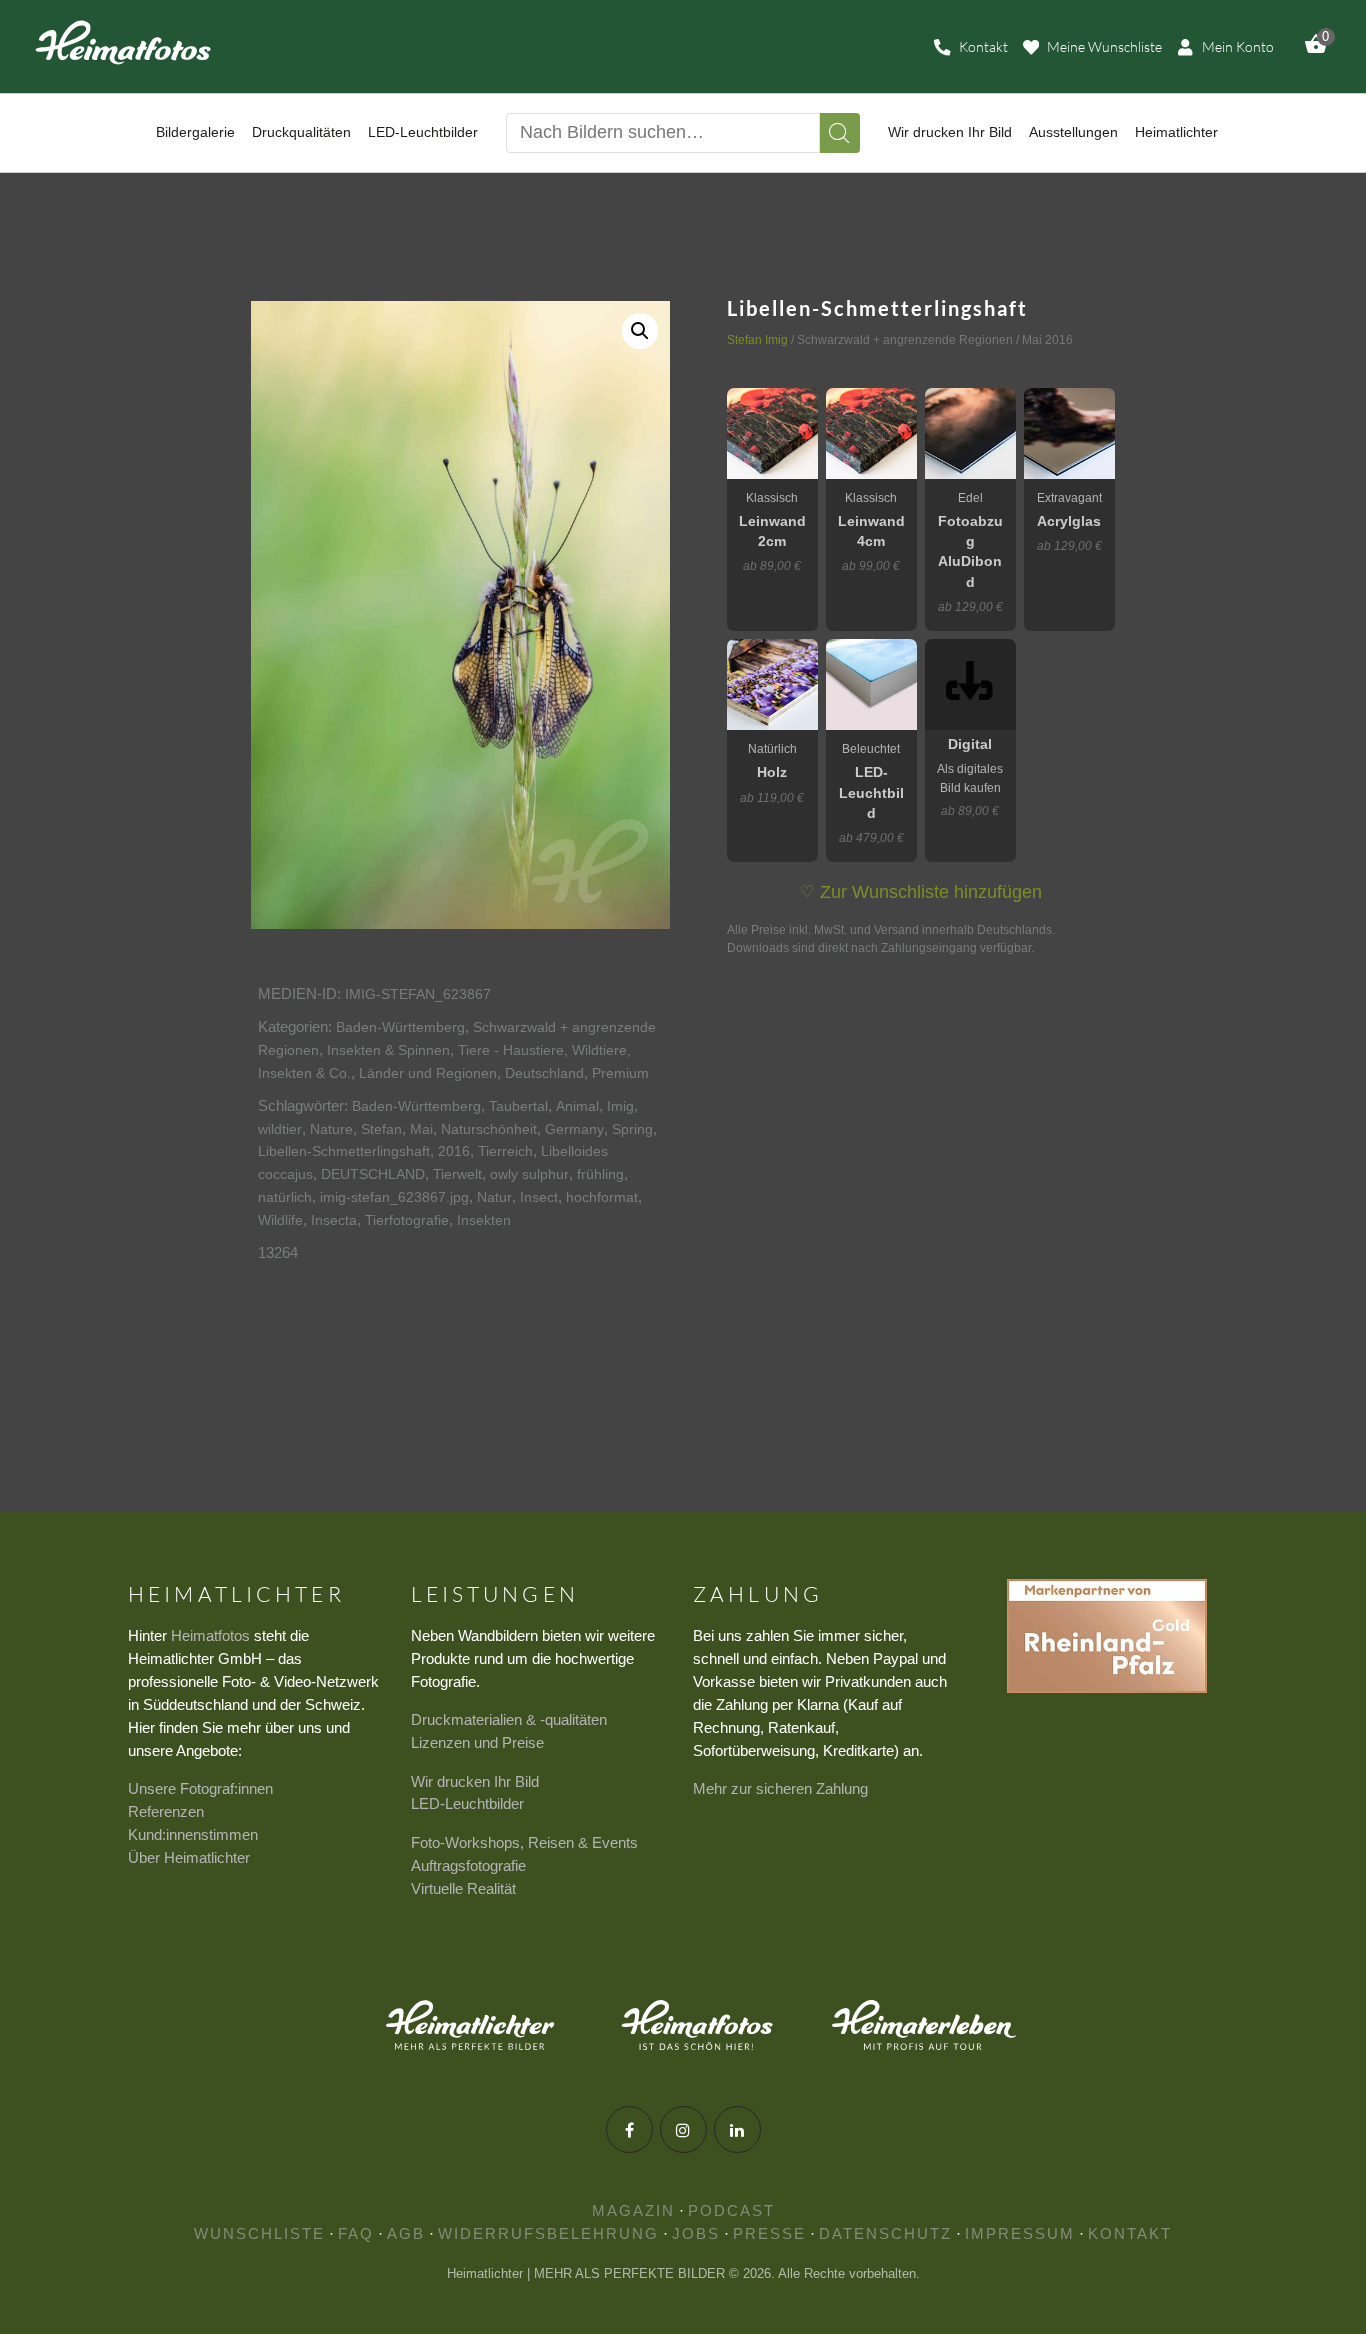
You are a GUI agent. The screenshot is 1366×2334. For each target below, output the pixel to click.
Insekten (484, 1220)
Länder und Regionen (428, 1073)
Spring (632, 1129)
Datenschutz (885, 2233)
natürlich (285, 1197)
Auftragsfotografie (468, 1865)
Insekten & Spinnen (388, 1050)
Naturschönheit (489, 1129)
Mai (421, 1129)
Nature (331, 1129)
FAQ (356, 2233)
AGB (406, 2233)
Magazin (633, 2210)
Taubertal (518, 1106)
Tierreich (505, 1151)
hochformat (602, 1197)
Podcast (731, 2210)
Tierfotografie (407, 1220)
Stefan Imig (757, 340)
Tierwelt (457, 1174)
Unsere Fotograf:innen (200, 1788)
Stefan (381, 1129)
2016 (454, 1151)
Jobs (696, 2233)
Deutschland (544, 1073)
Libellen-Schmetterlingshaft (344, 1151)
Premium (620, 1073)
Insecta (334, 1220)
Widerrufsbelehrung (548, 2233)
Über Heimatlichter (189, 1857)
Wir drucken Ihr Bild (475, 1781)
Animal (577, 1106)
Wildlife (280, 1220)
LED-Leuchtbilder (467, 1803)
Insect (539, 1197)
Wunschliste (259, 2233)
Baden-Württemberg (400, 1027)
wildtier (280, 1129)
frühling (600, 1174)
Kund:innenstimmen (193, 1834)
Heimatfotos (210, 1635)
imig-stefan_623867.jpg (394, 1197)
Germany (574, 1129)
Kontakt (1130, 2233)
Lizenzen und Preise (477, 1742)
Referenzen (166, 1811)
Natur (494, 1197)
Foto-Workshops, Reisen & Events (524, 1842)
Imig (620, 1106)
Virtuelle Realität (463, 1888)
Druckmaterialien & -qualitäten (509, 1719)
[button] (640, 331)
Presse (769, 2233)
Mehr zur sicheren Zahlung (780, 1788)
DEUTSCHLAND (373, 1174)
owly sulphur (529, 1174)
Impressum (1020, 2233)
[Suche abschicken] (840, 133)
